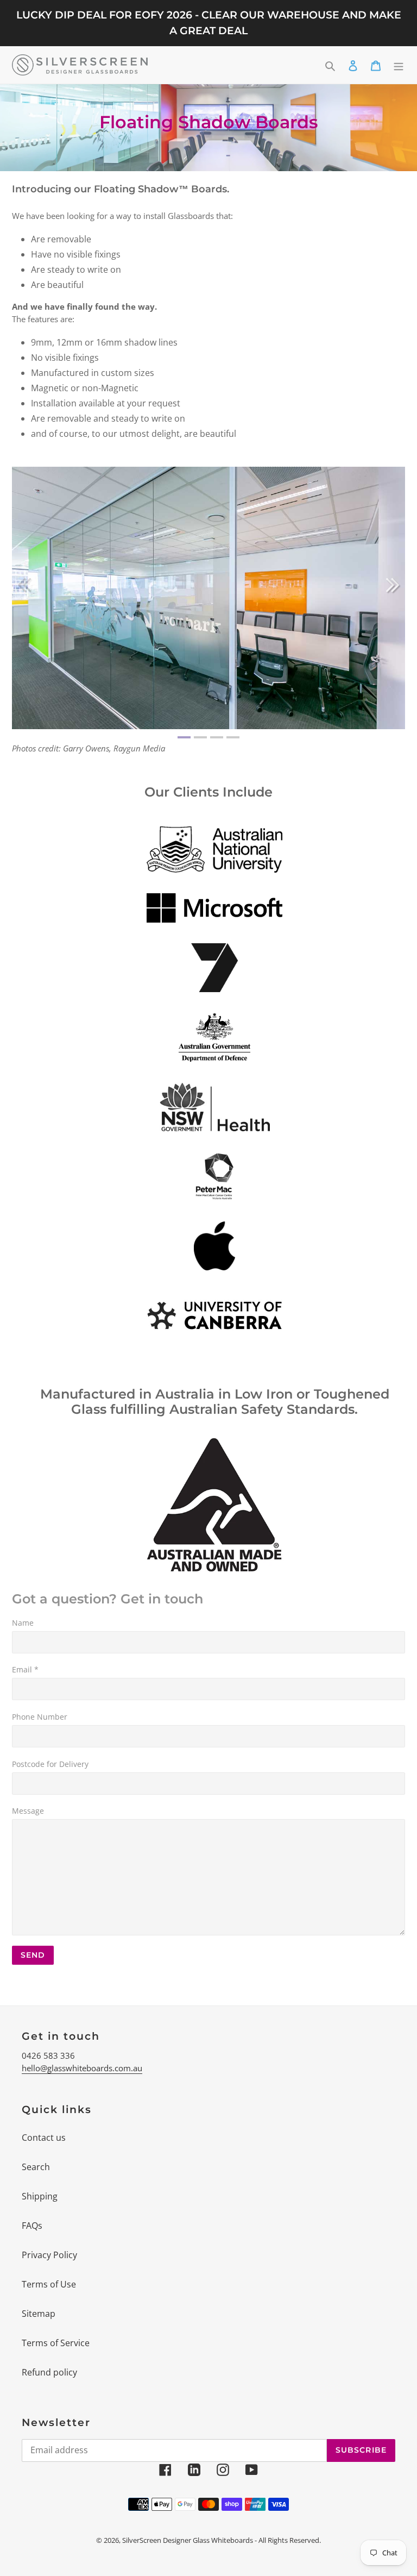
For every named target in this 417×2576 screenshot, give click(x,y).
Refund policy (49, 2372)
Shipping (40, 2196)
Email (25, 1669)
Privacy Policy (49, 2255)
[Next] (393, 585)
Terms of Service (56, 2343)
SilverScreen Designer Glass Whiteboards (188, 2540)
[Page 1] (184, 737)
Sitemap (39, 2314)
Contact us (44, 2138)
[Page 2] (200, 737)
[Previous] (24, 585)
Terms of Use (49, 2284)
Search (36, 2167)
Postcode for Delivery (50, 1764)
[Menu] (399, 65)
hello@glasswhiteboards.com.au (82, 2068)
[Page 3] (217, 737)
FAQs (32, 2226)
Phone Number (40, 1717)
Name (23, 1623)
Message (28, 1811)
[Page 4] (233, 737)
